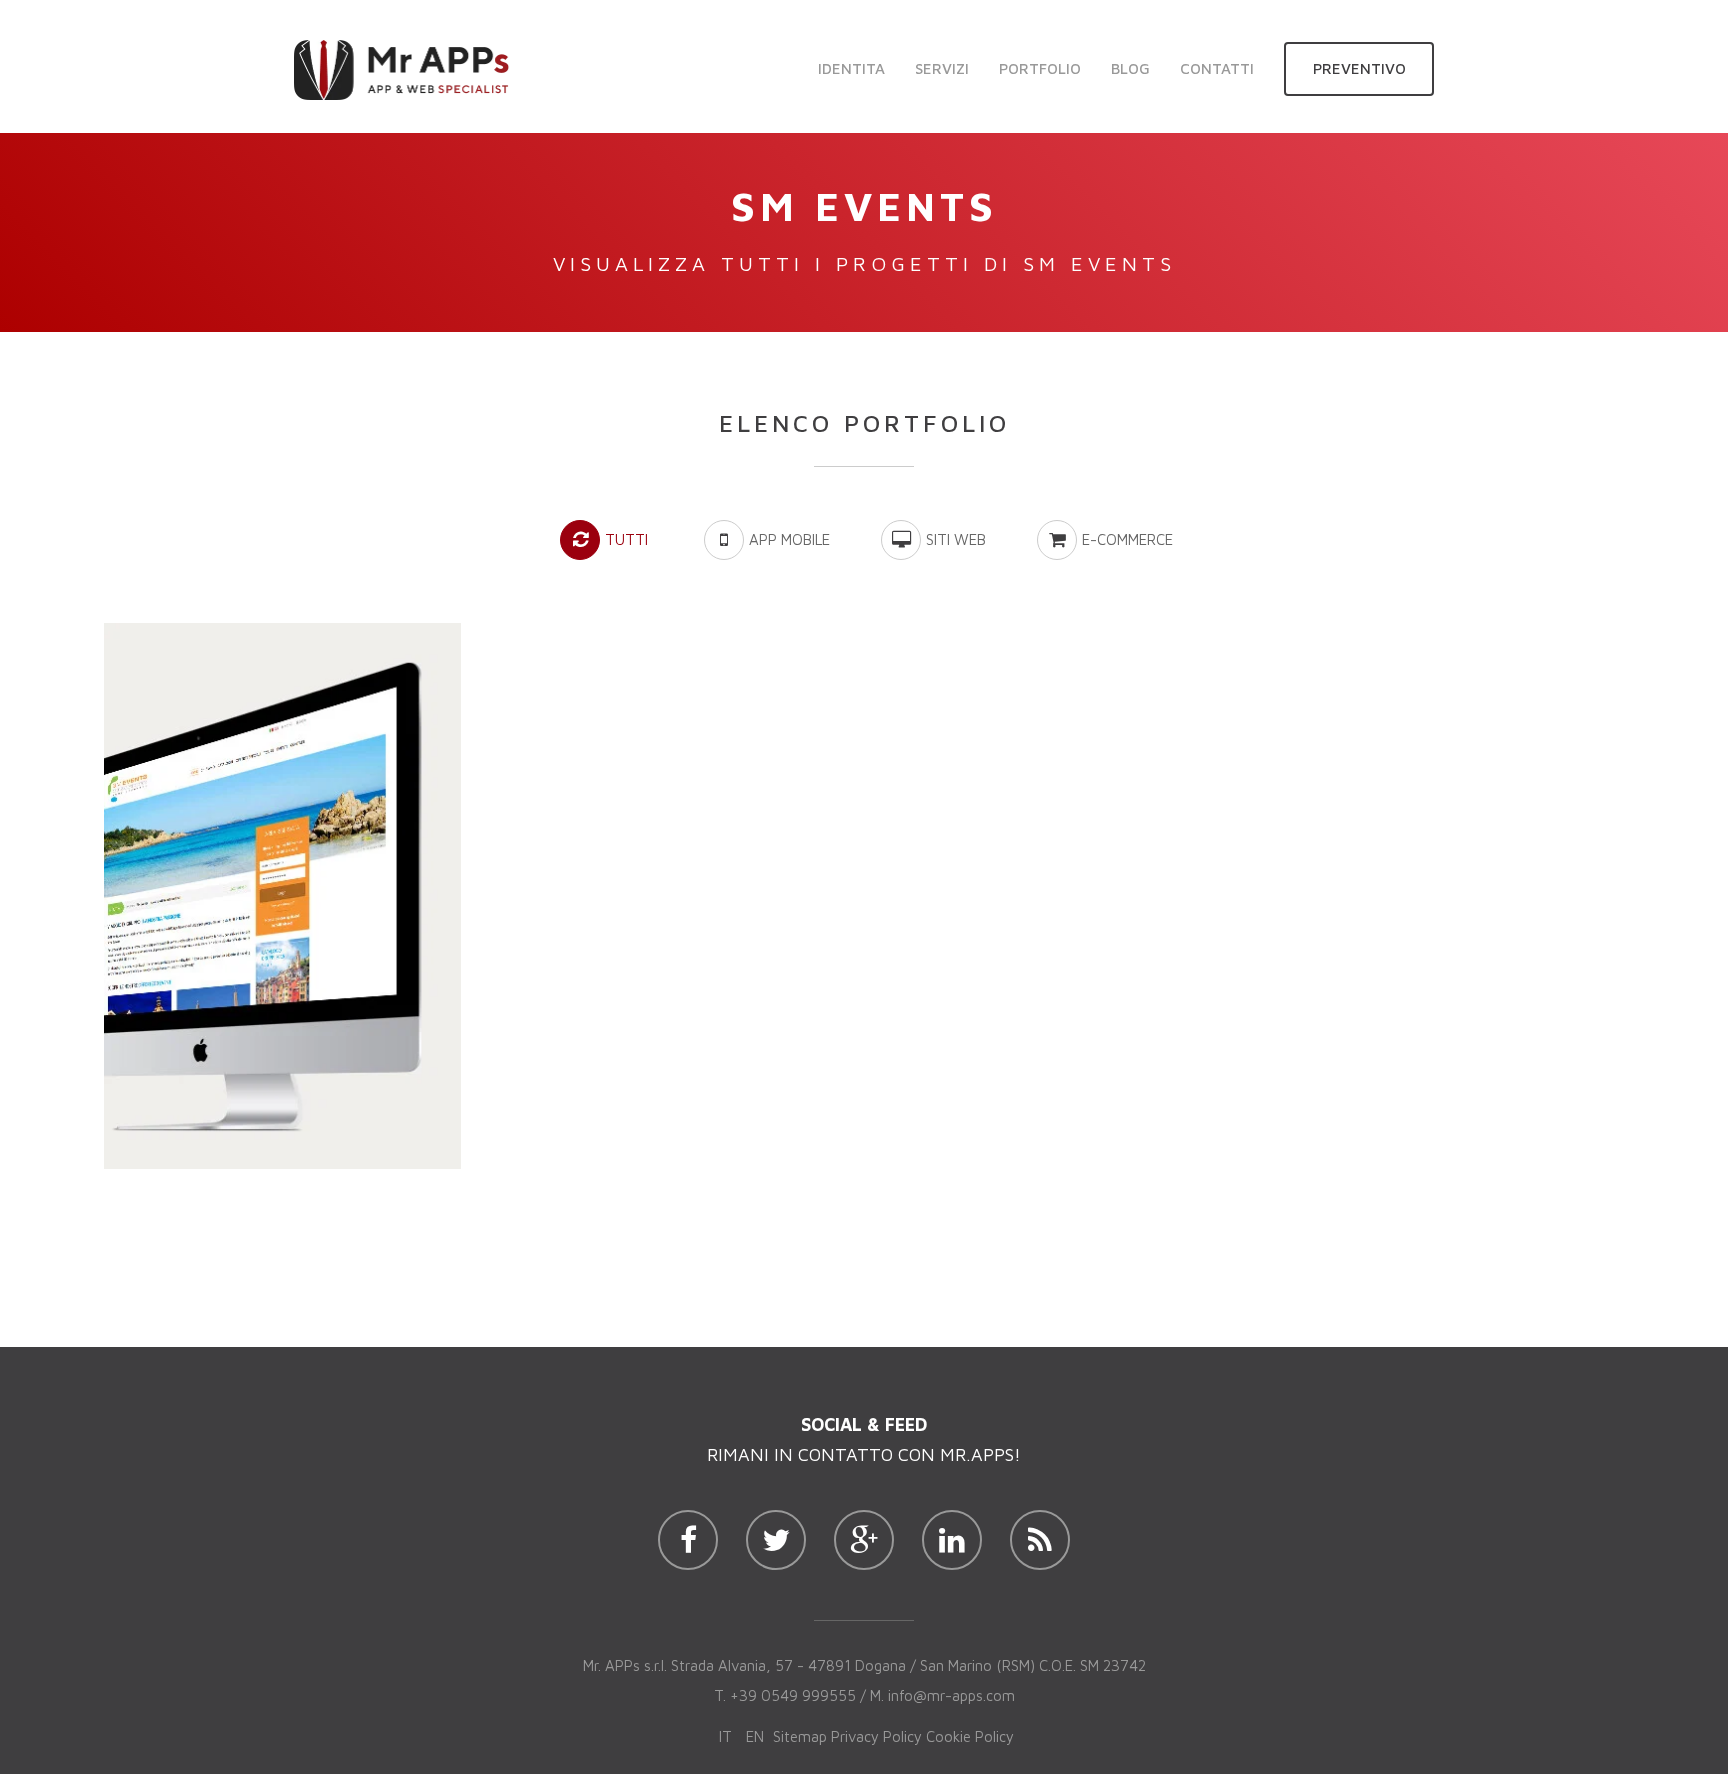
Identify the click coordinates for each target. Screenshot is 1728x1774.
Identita (851, 68)
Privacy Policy (876, 1736)
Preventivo (1359, 68)
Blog (1130, 68)
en (755, 1736)
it (725, 1736)
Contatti (1217, 68)
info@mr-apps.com (951, 1695)
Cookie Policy (970, 1736)
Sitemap (800, 1736)
